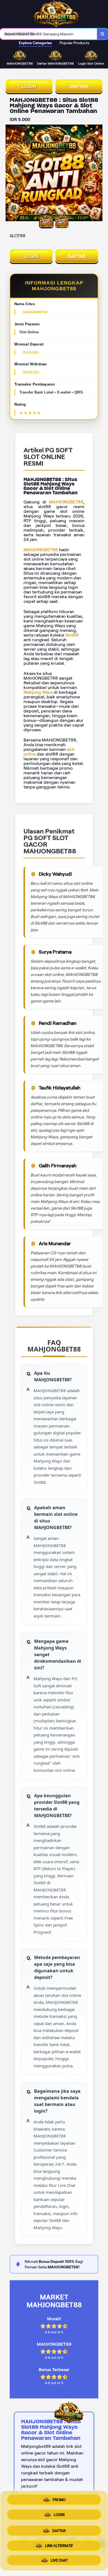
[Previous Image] (10, 174)
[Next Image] (98, 174)
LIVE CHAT (59, 2558)
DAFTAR (79, 86)
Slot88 (72, 635)
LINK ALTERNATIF (59, 2544)
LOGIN (29, 86)
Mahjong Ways (38, 692)
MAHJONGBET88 (66, 502)
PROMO (59, 2500)
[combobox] (49, 34)
